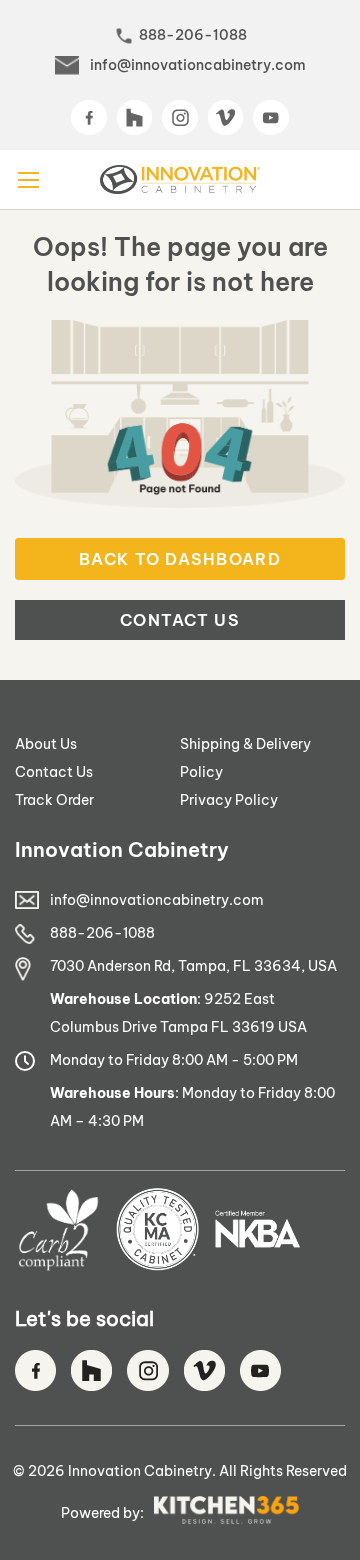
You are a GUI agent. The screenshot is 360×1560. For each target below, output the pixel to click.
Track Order (54, 800)
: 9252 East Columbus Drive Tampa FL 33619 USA (178, 1013)
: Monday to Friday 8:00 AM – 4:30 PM (192, 1107)
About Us (46, 744)
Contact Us (180, 620)
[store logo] (180, 179)
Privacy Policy (229, 800)
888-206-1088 (193, 35)
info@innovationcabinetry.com (198, 65)
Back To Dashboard (180, 559)
